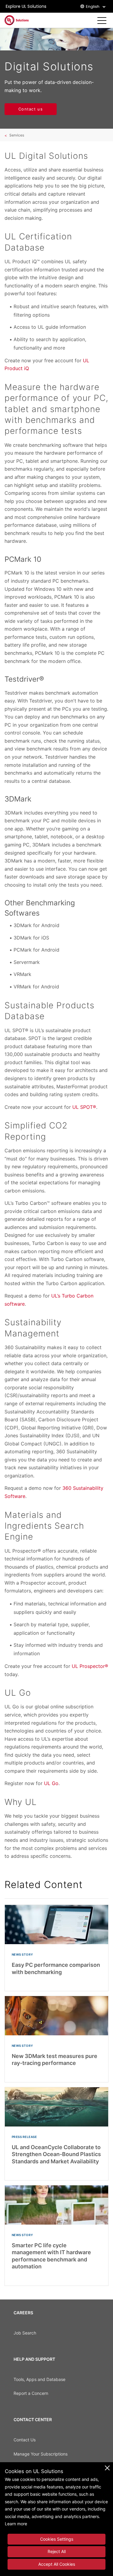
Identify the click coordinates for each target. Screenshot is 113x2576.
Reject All (57, 2551)
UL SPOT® (84, 1107)
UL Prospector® (90, 1666)
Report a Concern (31, 2393)
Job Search (25, 2333)
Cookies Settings (57, 2539)
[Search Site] (92, 21)
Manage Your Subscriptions (41, 2454)
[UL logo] (17, 20)
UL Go (51, 1783)
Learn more (16, 2524)
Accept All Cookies (57, 2564)
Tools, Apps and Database (39, 2379)
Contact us (31, 109)
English (93, 6)
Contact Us (25, 2440)
